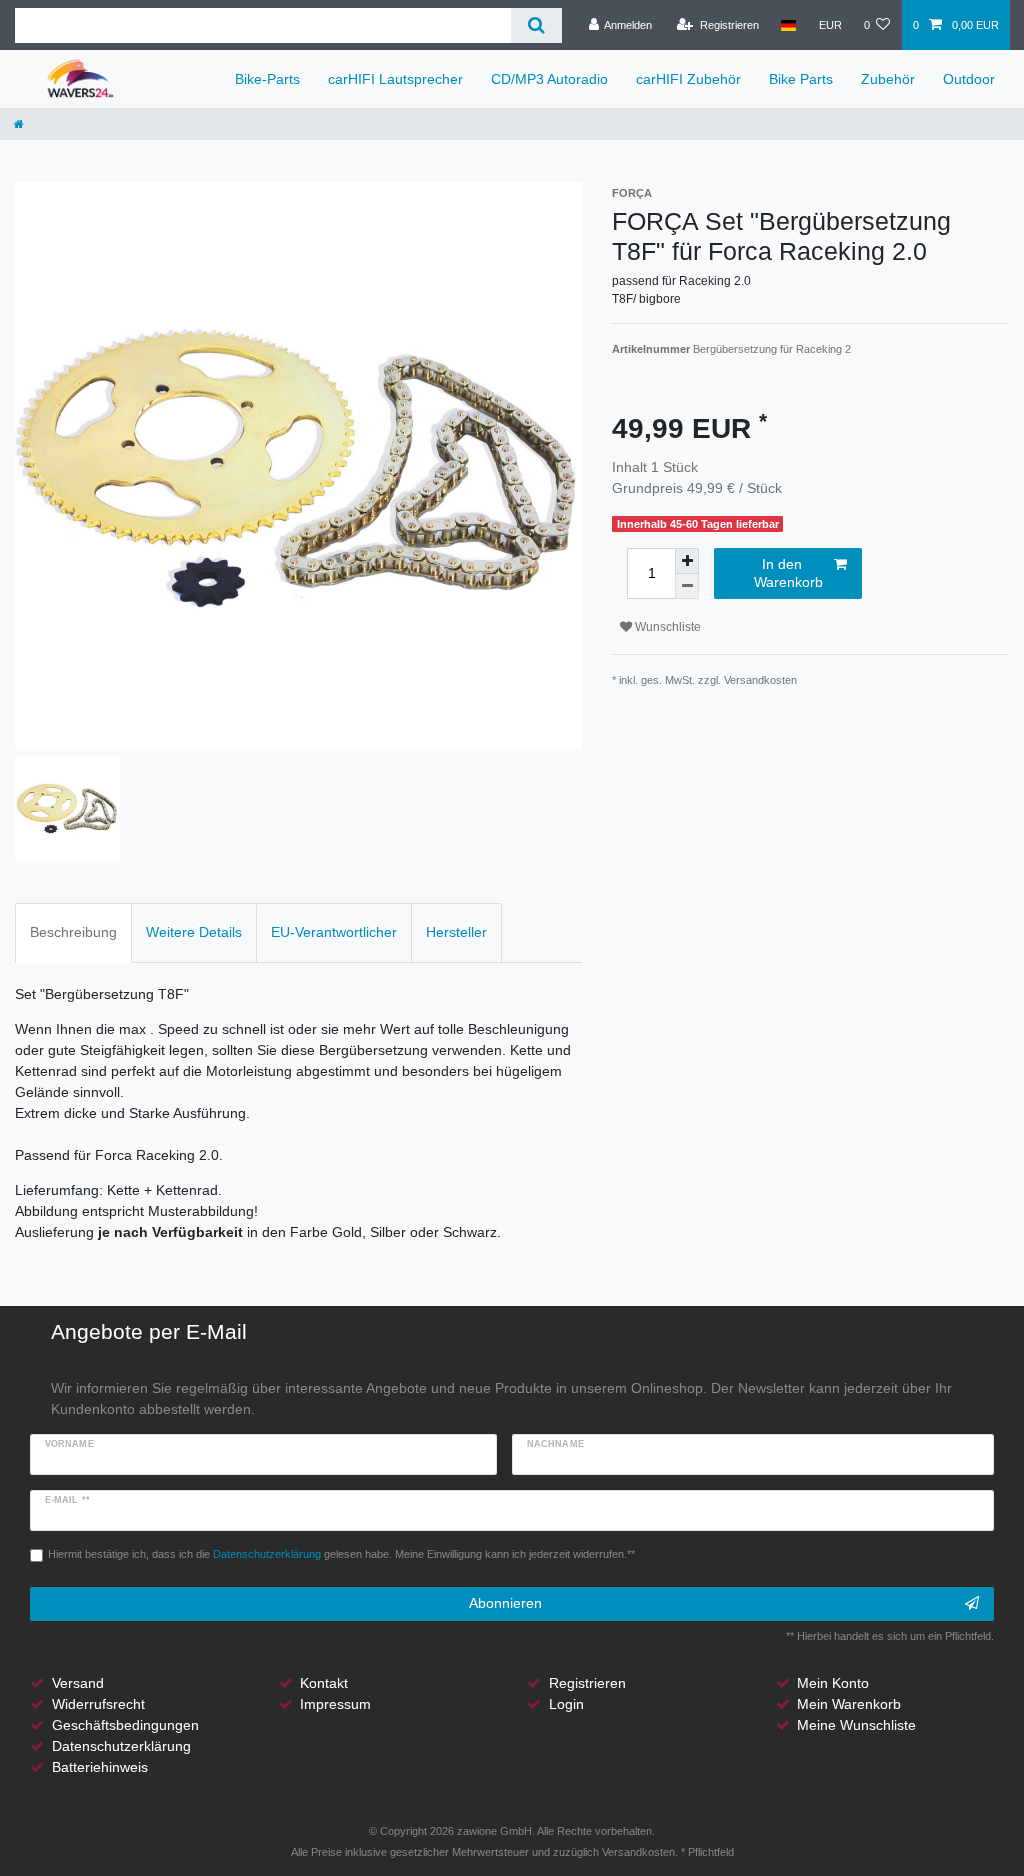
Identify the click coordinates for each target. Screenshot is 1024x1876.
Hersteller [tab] (456, 932)
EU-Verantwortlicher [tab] (334, 932)
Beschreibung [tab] (73, 932)
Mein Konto (833, 1683)
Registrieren (587, 1683)
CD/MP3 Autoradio (549, 79)
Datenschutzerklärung (121, 1746)
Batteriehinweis (100, 1767)
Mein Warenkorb (849, 1704)
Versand (78, 1683)
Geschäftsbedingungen (125, 1725)
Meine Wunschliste (856, 1725)
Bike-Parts (267, 79)
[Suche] (536, 25)
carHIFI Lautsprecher (395, 79)
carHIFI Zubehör (688, 79)
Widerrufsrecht (98, 1704)
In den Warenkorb (788, 573)
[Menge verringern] (687, 586)
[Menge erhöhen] (687, 561)
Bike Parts (801, 79)
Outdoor (969, 79)
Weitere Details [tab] (194, 932)
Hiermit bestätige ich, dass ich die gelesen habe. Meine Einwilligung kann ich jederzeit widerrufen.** (341, 1554)
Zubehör (888, 79)
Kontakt (324, 1683)
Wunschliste (666, 627)
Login (566, 1704)
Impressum (335, 1704)
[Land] (788, 25)
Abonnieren (505, 1603)
